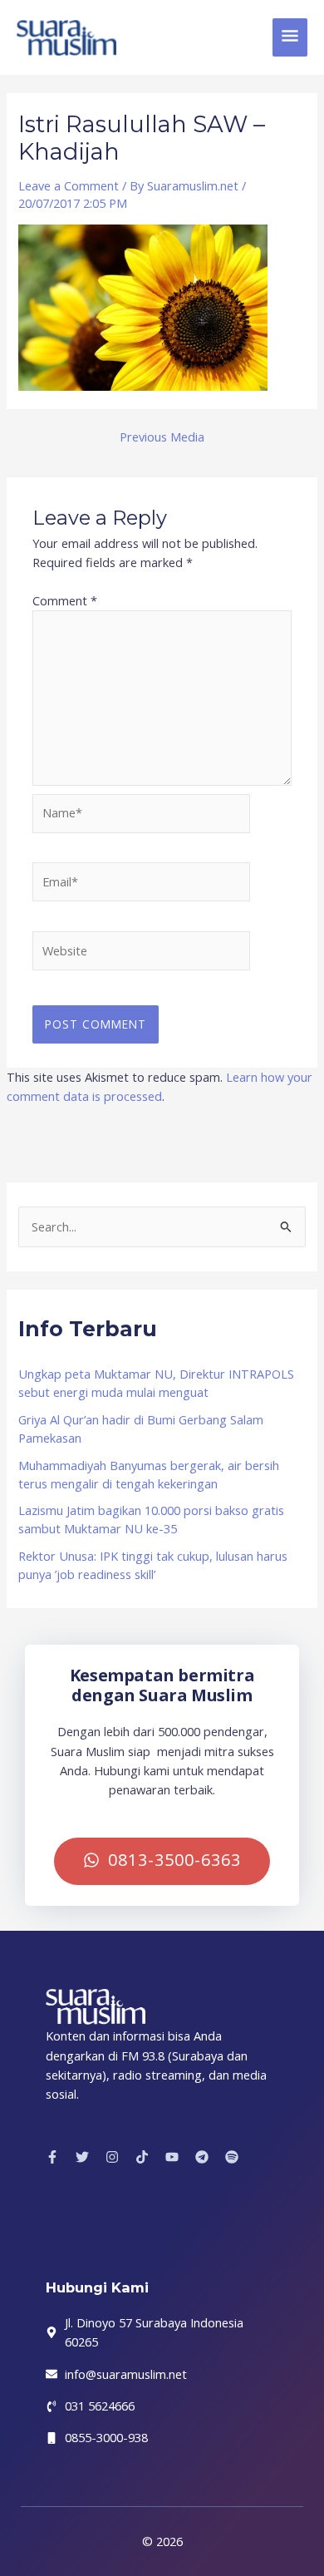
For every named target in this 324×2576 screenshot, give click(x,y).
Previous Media (162, 437)
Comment (65, 600)
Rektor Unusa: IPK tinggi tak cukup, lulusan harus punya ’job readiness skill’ (153, 1565)
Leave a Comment (69, 185)
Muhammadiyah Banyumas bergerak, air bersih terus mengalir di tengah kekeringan (149, 1474)
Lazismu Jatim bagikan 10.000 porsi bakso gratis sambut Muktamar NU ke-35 (151, 1519)
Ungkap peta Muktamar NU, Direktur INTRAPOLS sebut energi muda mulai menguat (156, 1383)
